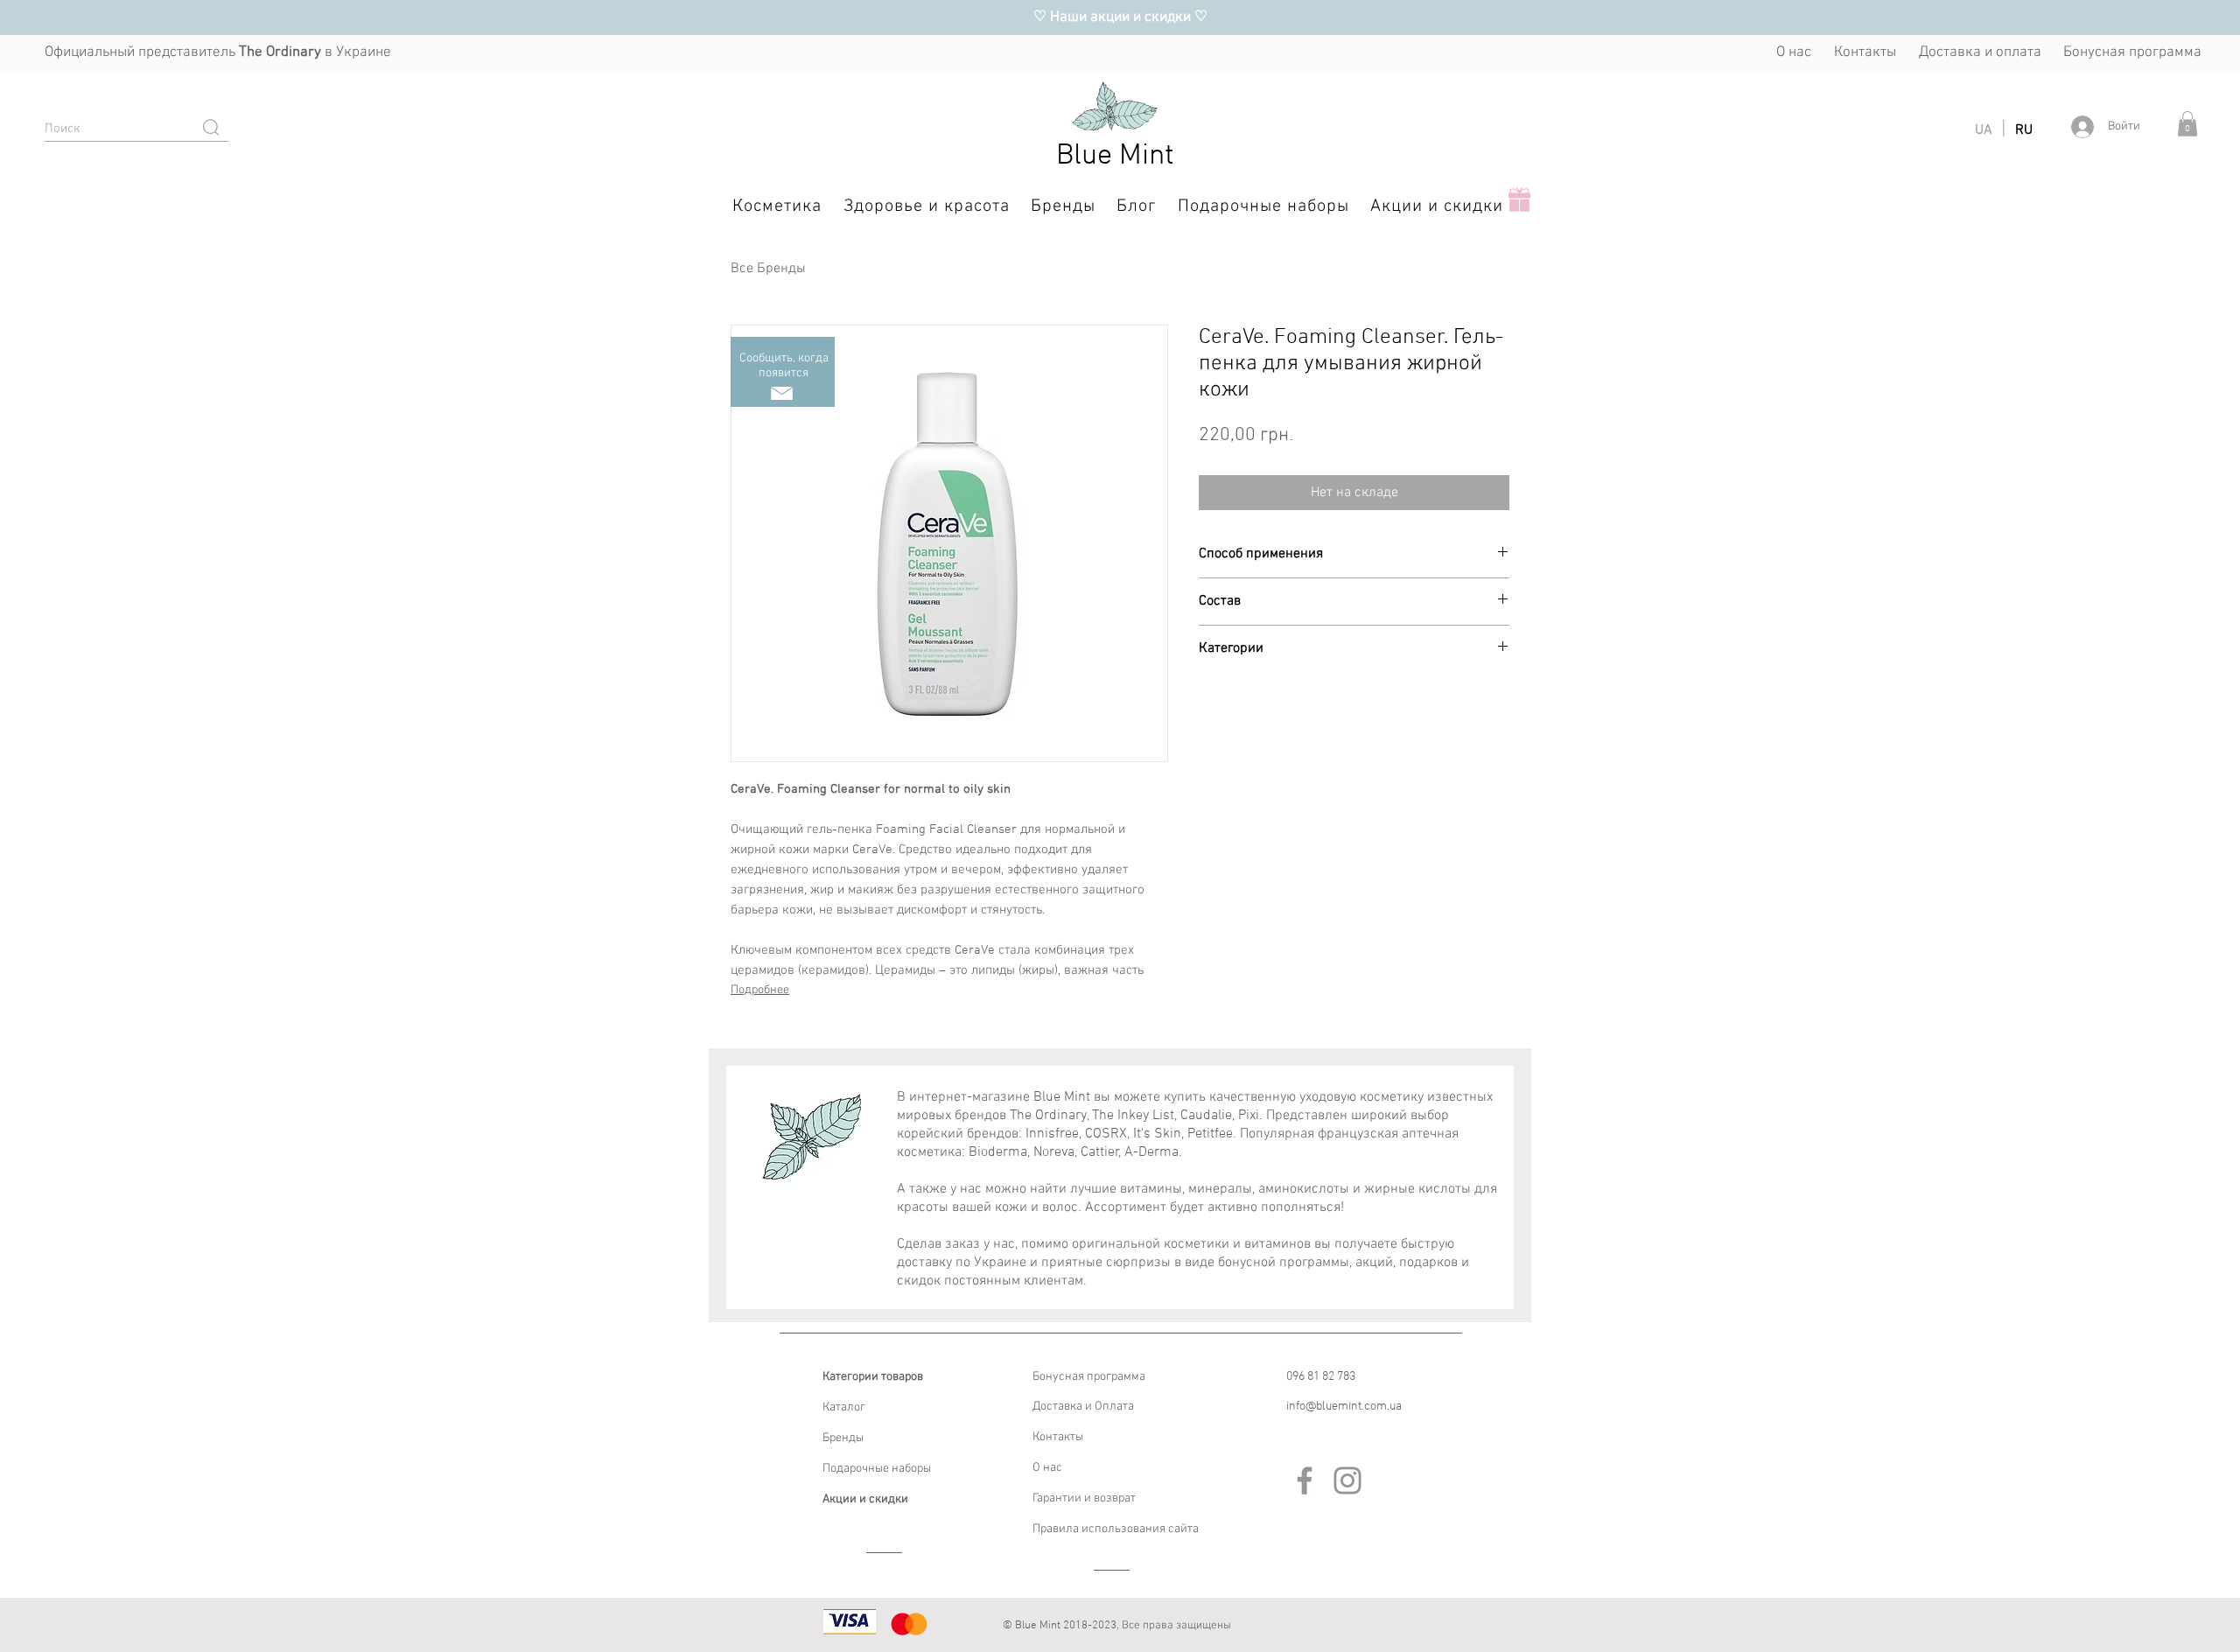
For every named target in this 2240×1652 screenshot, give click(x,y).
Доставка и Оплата (1083, 1407)
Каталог (844, 1407)
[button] (2187, 124)
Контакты (1058, 1437)
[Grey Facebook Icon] (1305, 1480)
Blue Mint (1115, 156)
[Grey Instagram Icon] (1347, 1480)
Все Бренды (768, 269)
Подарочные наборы (877, 1469)
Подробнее (760, 990)
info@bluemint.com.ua (1344, 1407)
